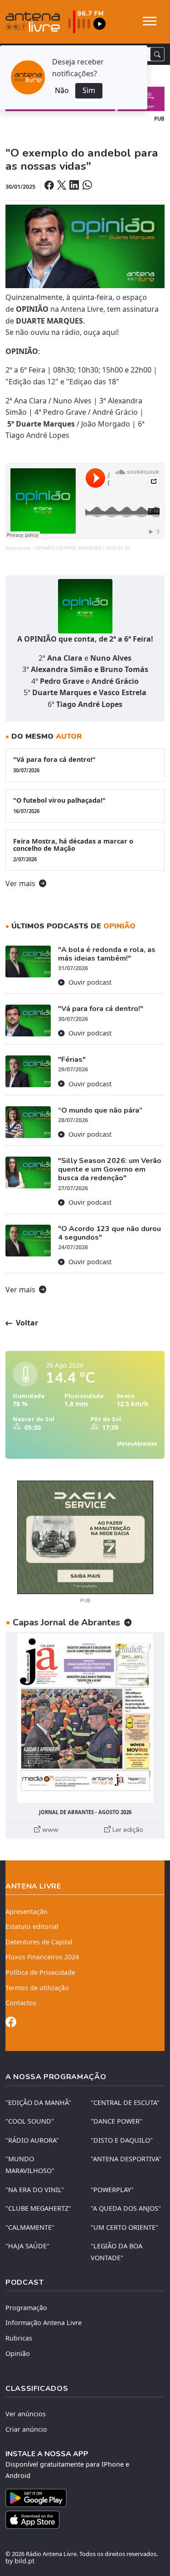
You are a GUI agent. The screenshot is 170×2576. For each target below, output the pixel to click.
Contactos (21, 2003)
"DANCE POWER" (117, 2121)
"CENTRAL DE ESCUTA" (125, 2103)
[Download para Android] (80, 2498)
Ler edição (127, 1830)
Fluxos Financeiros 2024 (42, 1957)
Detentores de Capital (39, 1942)
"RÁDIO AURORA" (32, 2140)
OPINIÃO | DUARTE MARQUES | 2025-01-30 (83, 548)
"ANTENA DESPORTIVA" (126, 2159)
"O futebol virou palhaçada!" (59, 805)
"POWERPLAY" (112, 2190)
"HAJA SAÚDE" (27, 2246)
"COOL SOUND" (30, 2121)
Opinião (18, 2353)
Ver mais (21, 883)
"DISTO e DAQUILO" (122, 2140)
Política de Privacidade (40, 1972)
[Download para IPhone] (85, 2520)
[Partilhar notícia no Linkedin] (75, 186)
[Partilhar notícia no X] (62, 186)
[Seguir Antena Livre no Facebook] (11, 2024)
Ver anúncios (26, 2414)
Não (62, 90)
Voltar (26, 1323)
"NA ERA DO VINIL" (35, 2190)
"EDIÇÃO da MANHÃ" (38, 2103)
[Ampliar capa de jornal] (85, 1718)
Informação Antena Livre (44, 2323)
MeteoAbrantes (137, 1444)
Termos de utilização (37, 1988)
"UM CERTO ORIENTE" (124, 2227)
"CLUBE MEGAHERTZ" (38, 2208)
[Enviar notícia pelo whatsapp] (86, 186)
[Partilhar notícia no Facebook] (50, 186)
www (49, 1830)
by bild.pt (20, 2561)
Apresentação (27, 1911)
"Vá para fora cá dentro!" (54, 764)
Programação (26, 2308)
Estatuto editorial (32, 1926)
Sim (89, 90)
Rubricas (19, 2338)
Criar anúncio (26, 2429)
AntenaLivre (18, 548)
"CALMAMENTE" (30, 2227)
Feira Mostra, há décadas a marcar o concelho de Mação (73, 850)
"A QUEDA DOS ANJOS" (126, 2208)
